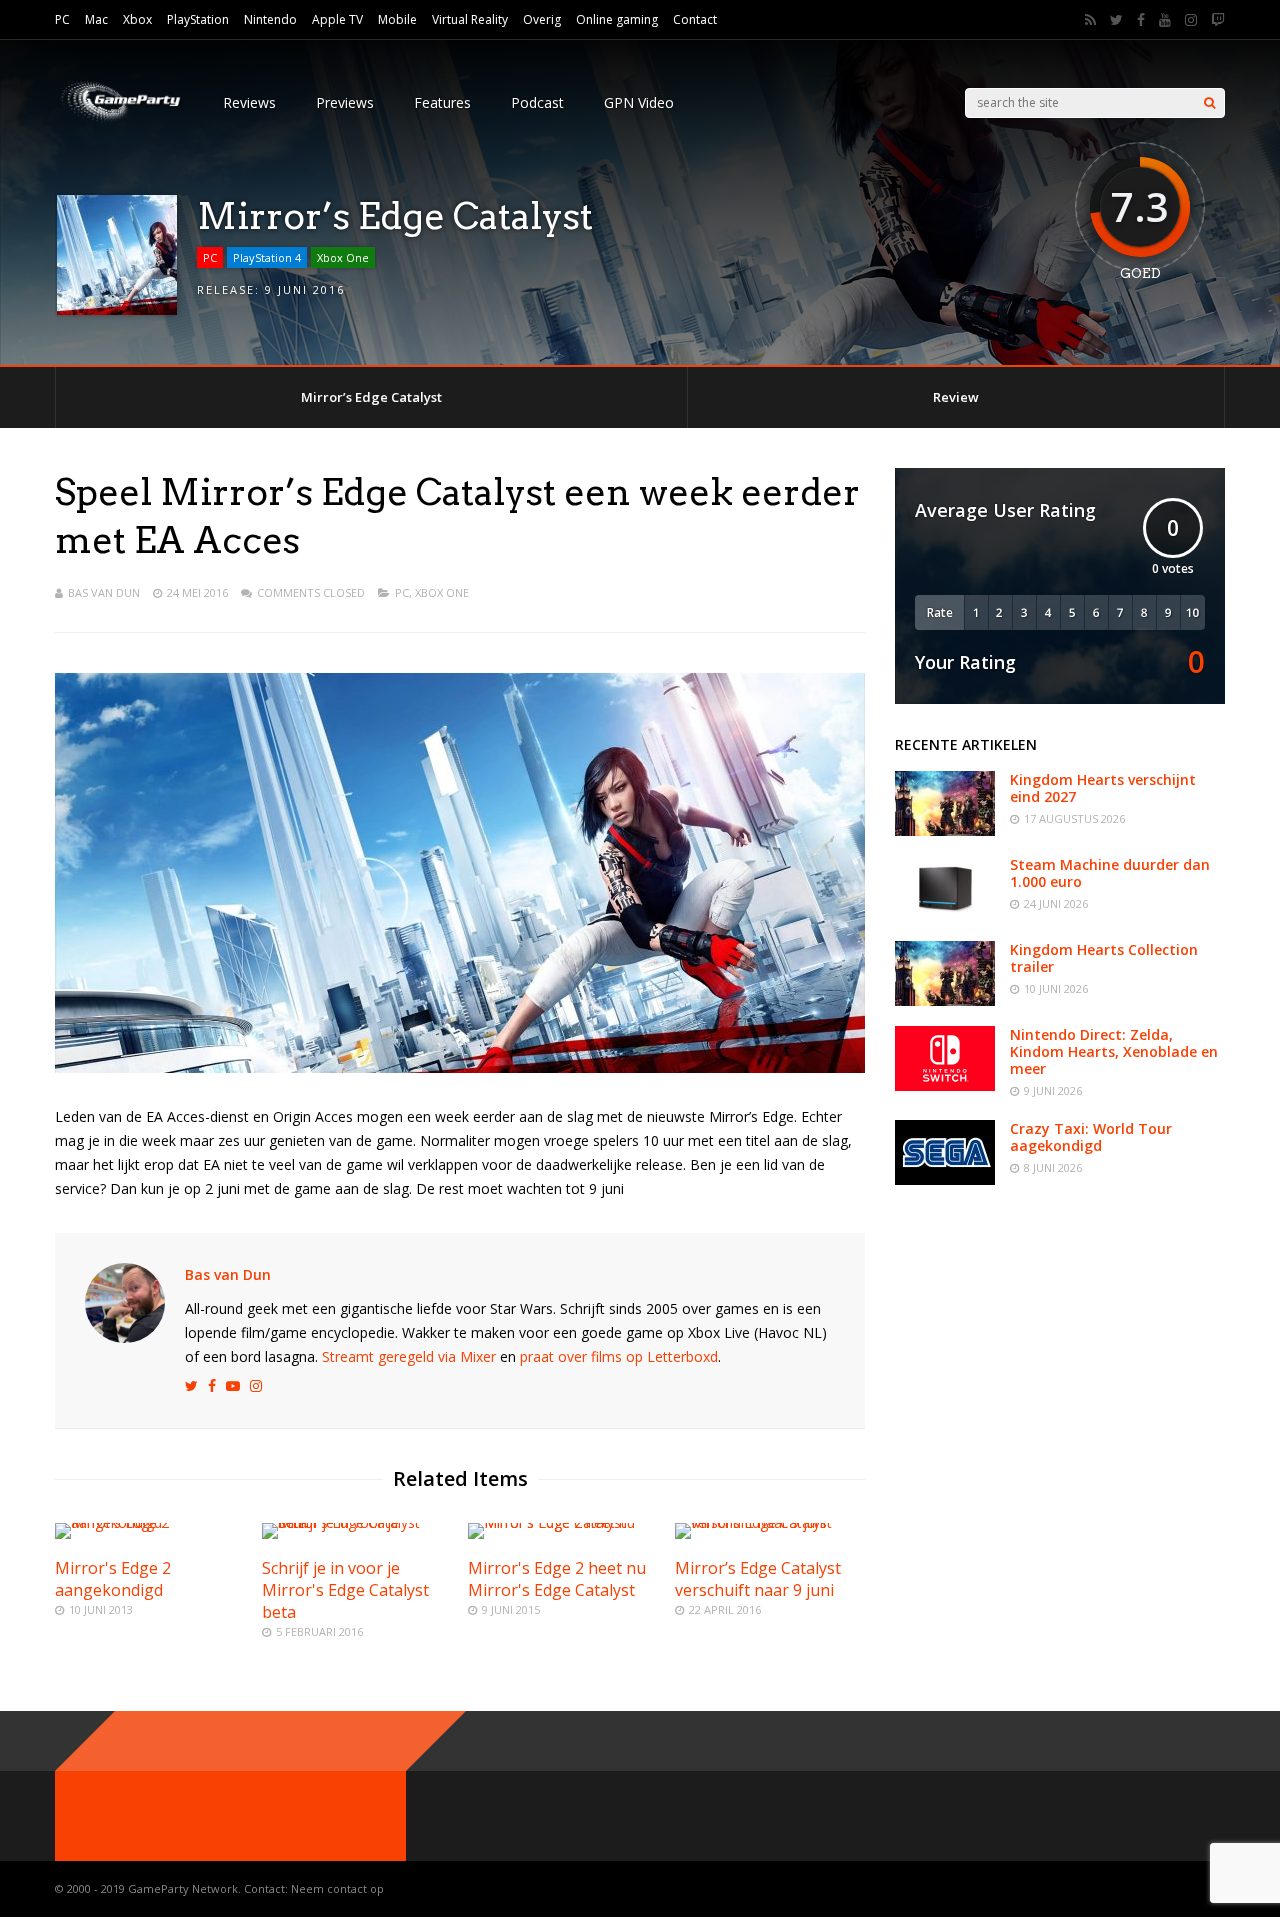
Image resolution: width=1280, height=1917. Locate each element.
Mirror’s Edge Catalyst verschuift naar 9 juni (758, 1579)
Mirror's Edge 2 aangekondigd (113, 1579)
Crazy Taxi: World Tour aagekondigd (1091, 1137)
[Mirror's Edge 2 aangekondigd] (150, 1522)
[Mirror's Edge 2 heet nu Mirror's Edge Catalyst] (563, 1522)
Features (442, 102)
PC (62, 19)
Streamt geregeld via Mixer (409, 1356)
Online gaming (617, 19)
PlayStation (198, 19)
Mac (96, 19)
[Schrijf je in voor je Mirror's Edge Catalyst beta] (357, 1522)
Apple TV (337, 19)
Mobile (397, 19)
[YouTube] (1165, 20)
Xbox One (343, 257)
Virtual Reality (470, 19)
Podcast (537, 102)
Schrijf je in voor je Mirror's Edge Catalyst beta (345, 1590)
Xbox (137, 19)
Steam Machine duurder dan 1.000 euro (1110, 873)
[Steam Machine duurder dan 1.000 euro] (945, 915)
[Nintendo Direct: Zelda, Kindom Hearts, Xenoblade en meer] (945, 1085)
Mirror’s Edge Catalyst (371, 397)
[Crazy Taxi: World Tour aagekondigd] (945, 1179)
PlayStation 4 (267, 257)
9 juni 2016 (305, 289)
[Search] (1209, 103)
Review (956, 397)
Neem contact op (337, 1888)
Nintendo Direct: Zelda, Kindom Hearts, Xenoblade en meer (1114, 1051)
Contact (695, 19)
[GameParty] (119, 120)
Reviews (249, 102)
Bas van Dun (104, 592)
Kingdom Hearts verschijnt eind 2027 (1103, 788)
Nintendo (270, 19)
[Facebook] (1141, 20)
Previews (345, 102)
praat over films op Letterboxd (619, 1356)
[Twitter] (1116, 20)
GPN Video (639, 102)
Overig (542, 19)
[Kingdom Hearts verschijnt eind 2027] (945, 830)
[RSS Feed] (1090, 20)
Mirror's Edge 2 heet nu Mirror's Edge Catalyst (557, 1579)
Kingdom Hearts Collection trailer (1104, 958)
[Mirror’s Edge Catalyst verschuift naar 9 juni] (770, 1522)
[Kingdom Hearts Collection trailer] (945, 1000)
